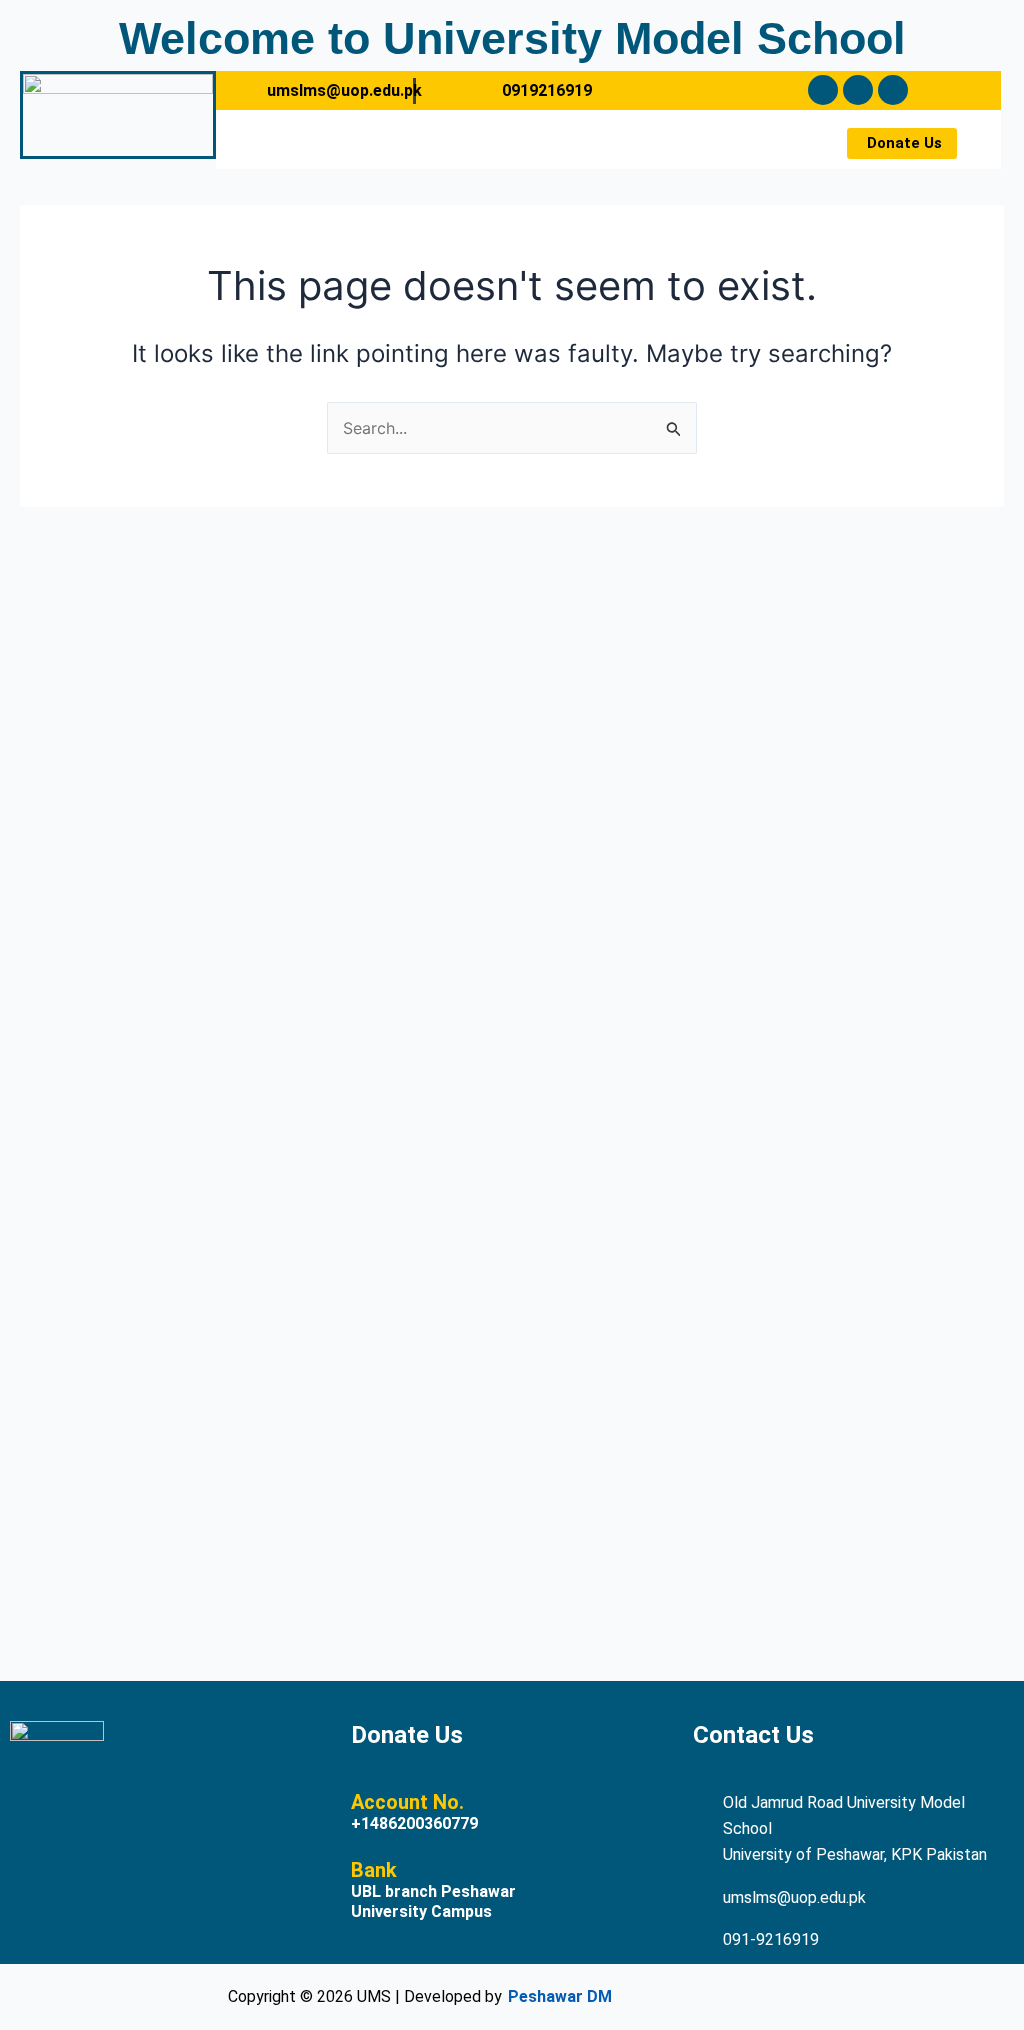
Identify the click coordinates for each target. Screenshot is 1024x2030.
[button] (509, 131)
